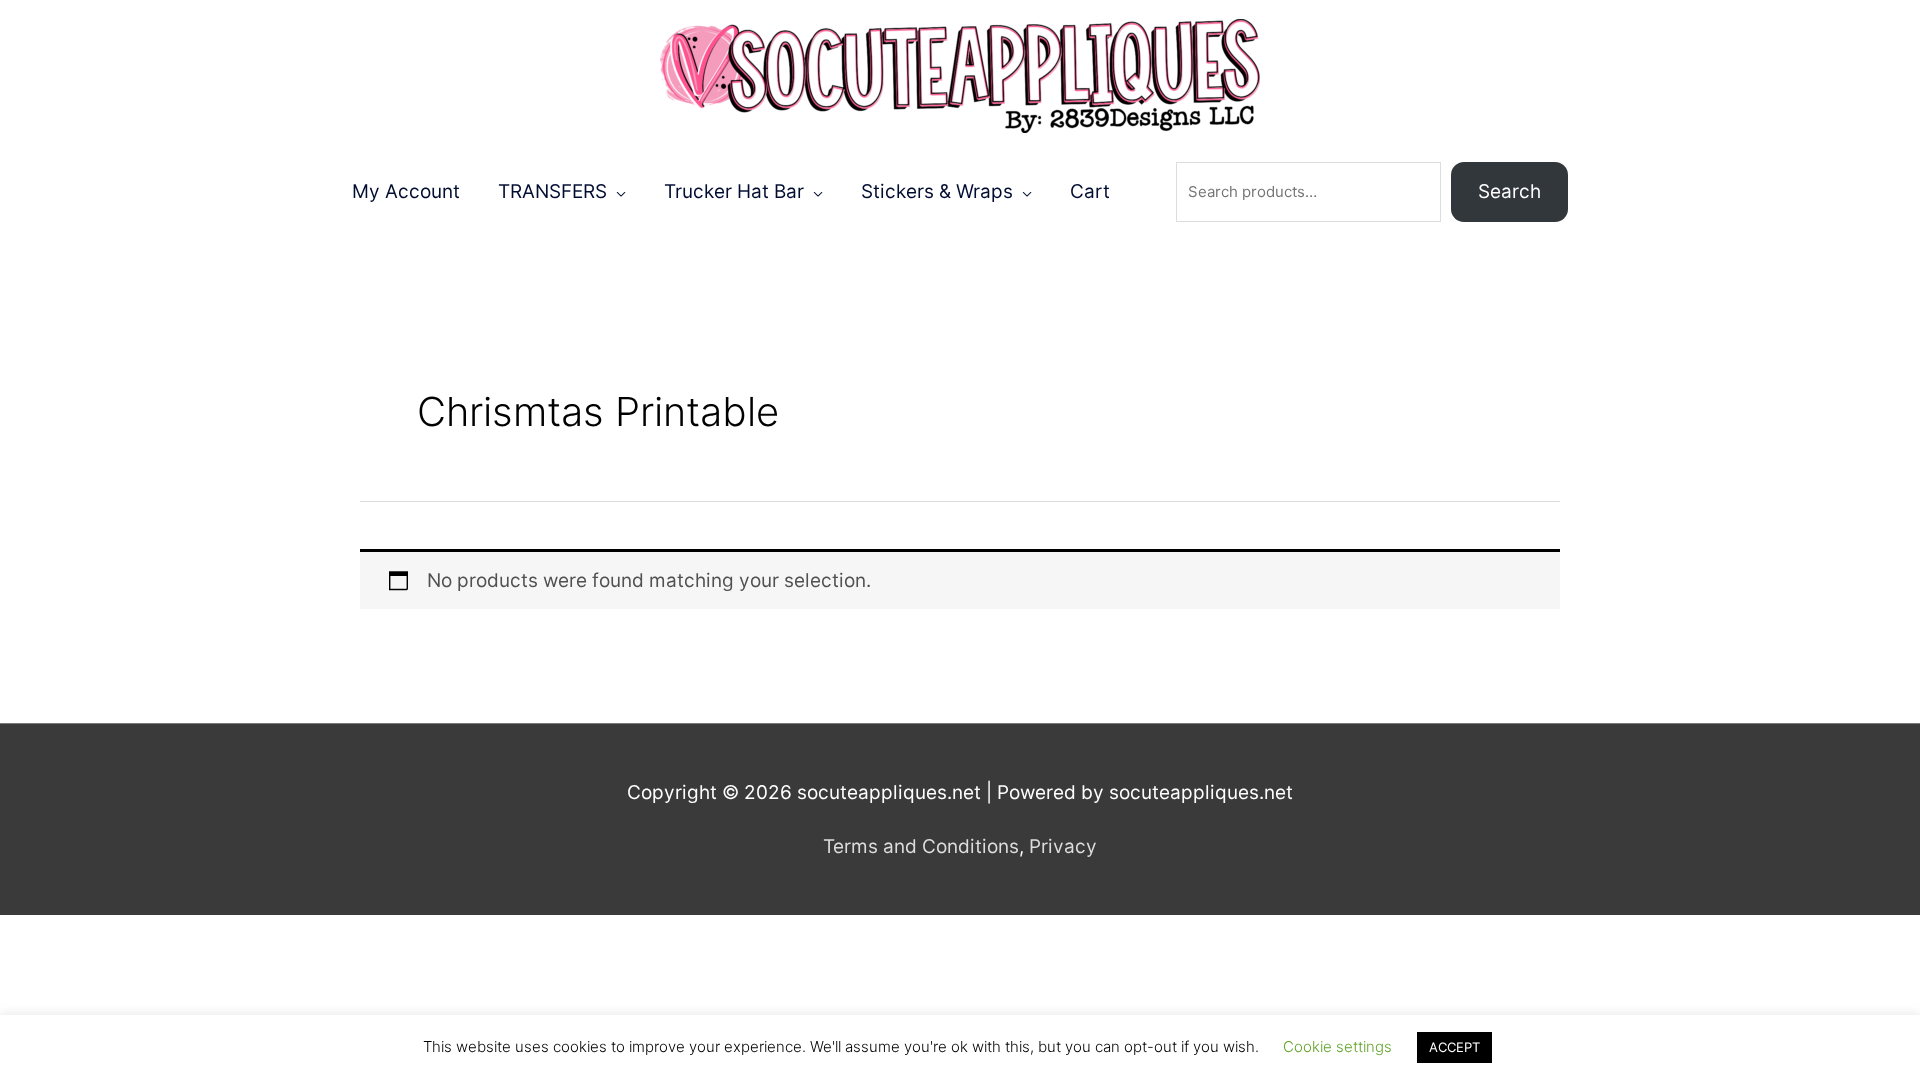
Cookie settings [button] (1337, 1046)
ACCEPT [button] (1454, 1047)
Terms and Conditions (921, 846)
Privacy (1063, 846)
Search (1509, 191)
